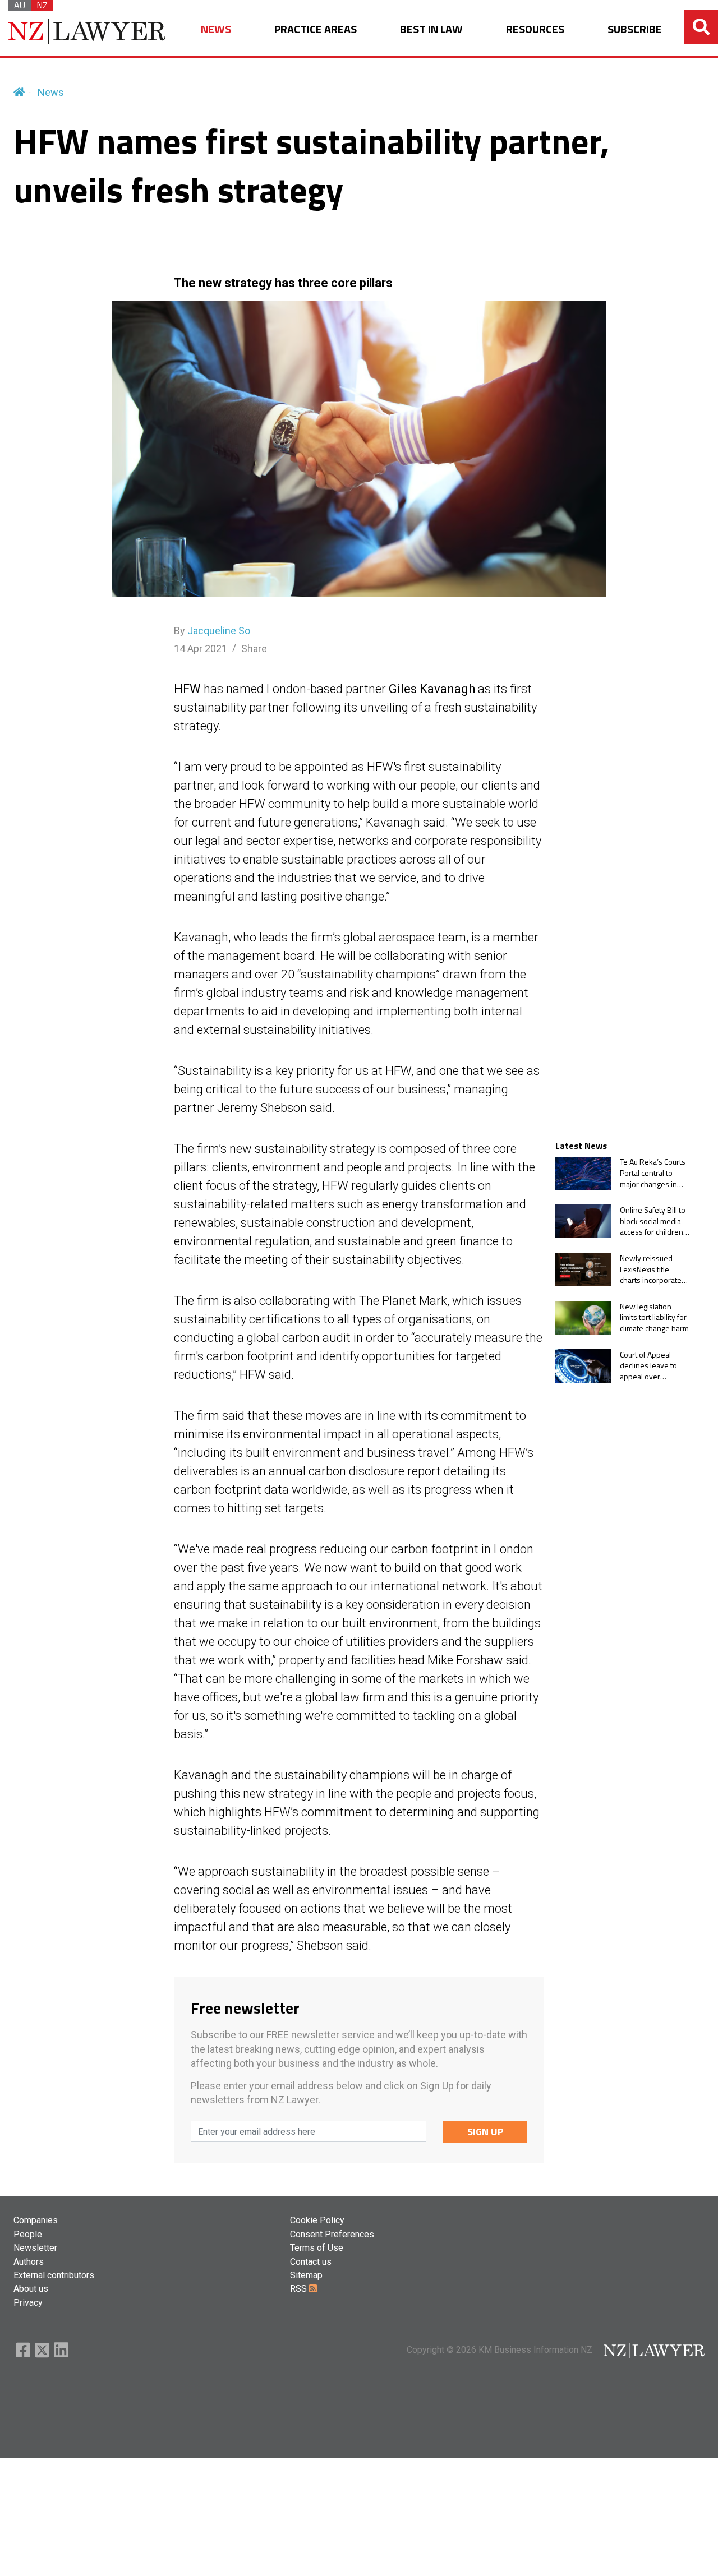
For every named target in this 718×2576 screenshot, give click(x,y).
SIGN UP (485, 2132)
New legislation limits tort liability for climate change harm (654, 1317)
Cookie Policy (317, 2220)
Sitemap (306, 2275)
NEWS (216, 29)
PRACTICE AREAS (316, 29)
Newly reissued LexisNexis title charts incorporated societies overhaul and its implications (653, 1269)
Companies (36, 2220)
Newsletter (35, 2248)
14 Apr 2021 (201, 648)
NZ (42, 6)
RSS (300, 2289)
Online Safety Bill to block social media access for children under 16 (653, 1221)
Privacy (28, 2303)
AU (20, 6)
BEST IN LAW (431, 29)
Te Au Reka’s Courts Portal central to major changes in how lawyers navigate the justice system (653, 1173)
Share (254, 648)
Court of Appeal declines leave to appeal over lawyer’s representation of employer (650, 1366)
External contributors (54, 2275)
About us (31, 2289)
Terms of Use (317, 2248)
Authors (29, 2262)
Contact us (311, 2262)
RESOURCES (535, 29)
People (28, 2234)
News (51, 92)
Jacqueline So (219, 631)
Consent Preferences (332, 2234)
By (212, 631)
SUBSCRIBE (635, 29)
